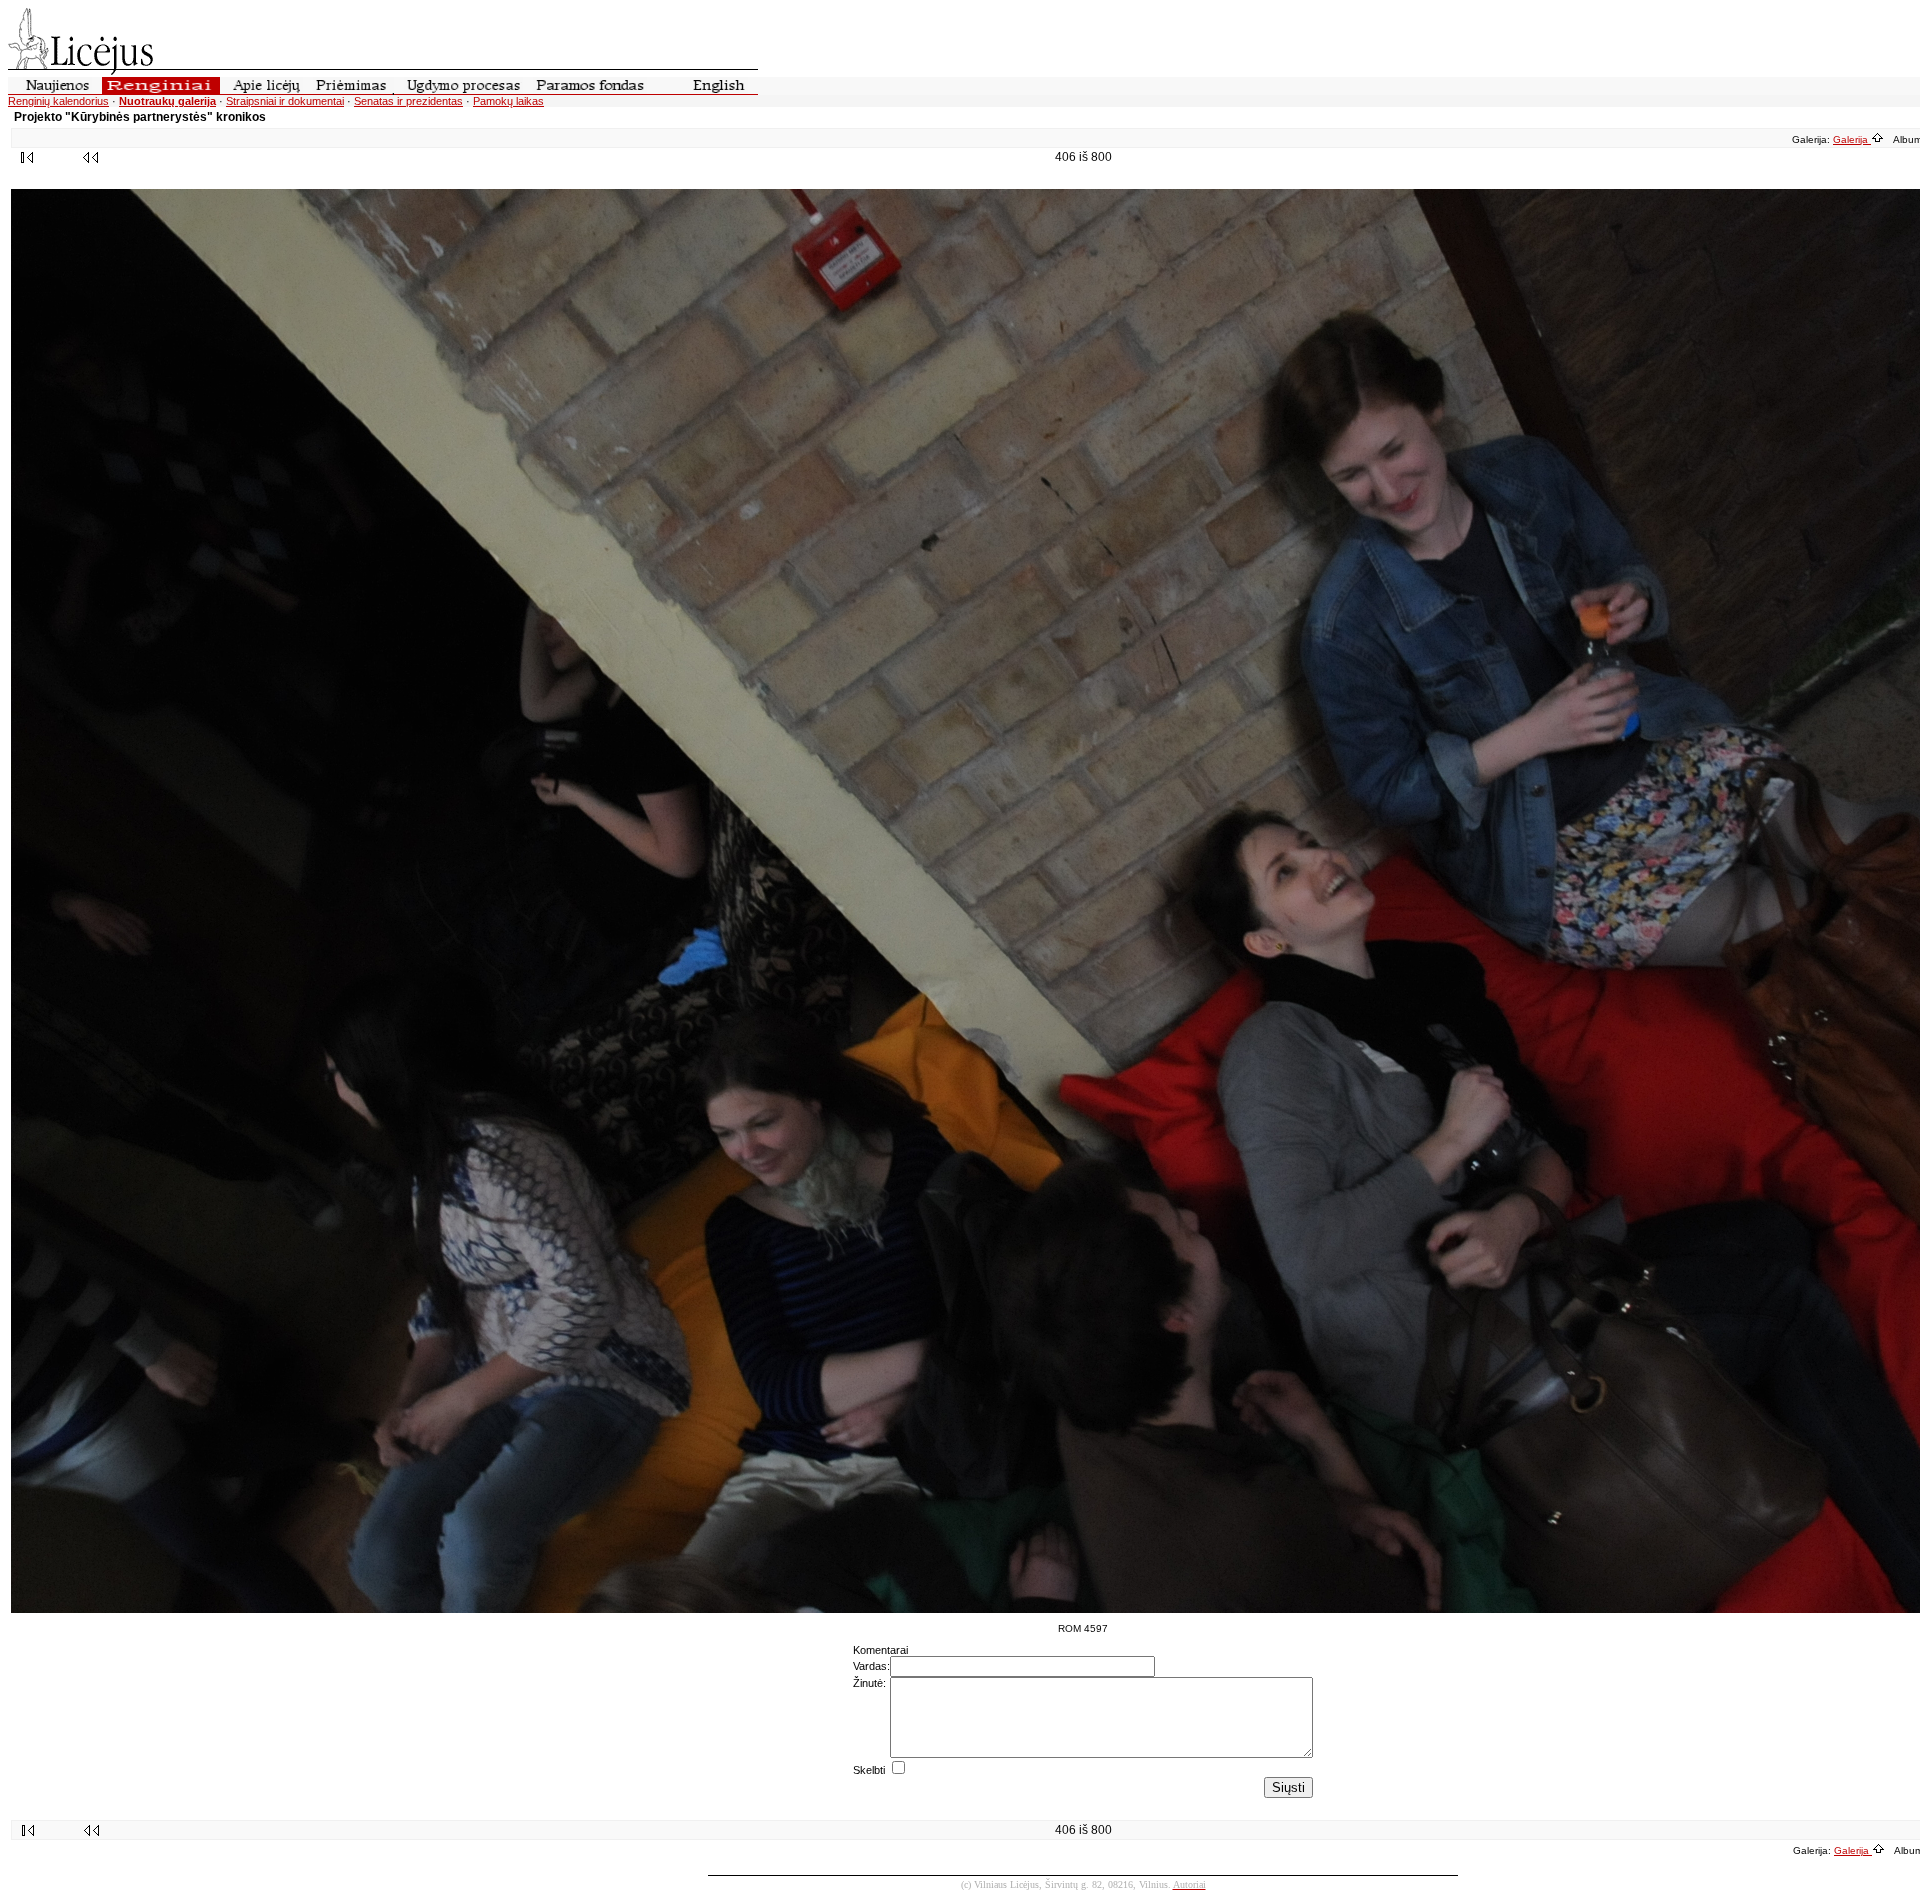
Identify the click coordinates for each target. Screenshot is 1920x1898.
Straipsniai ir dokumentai (285, 101)
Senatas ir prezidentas (408, 101)
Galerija (1852, 139)
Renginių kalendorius (58, 101)
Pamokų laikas (508, 101)
